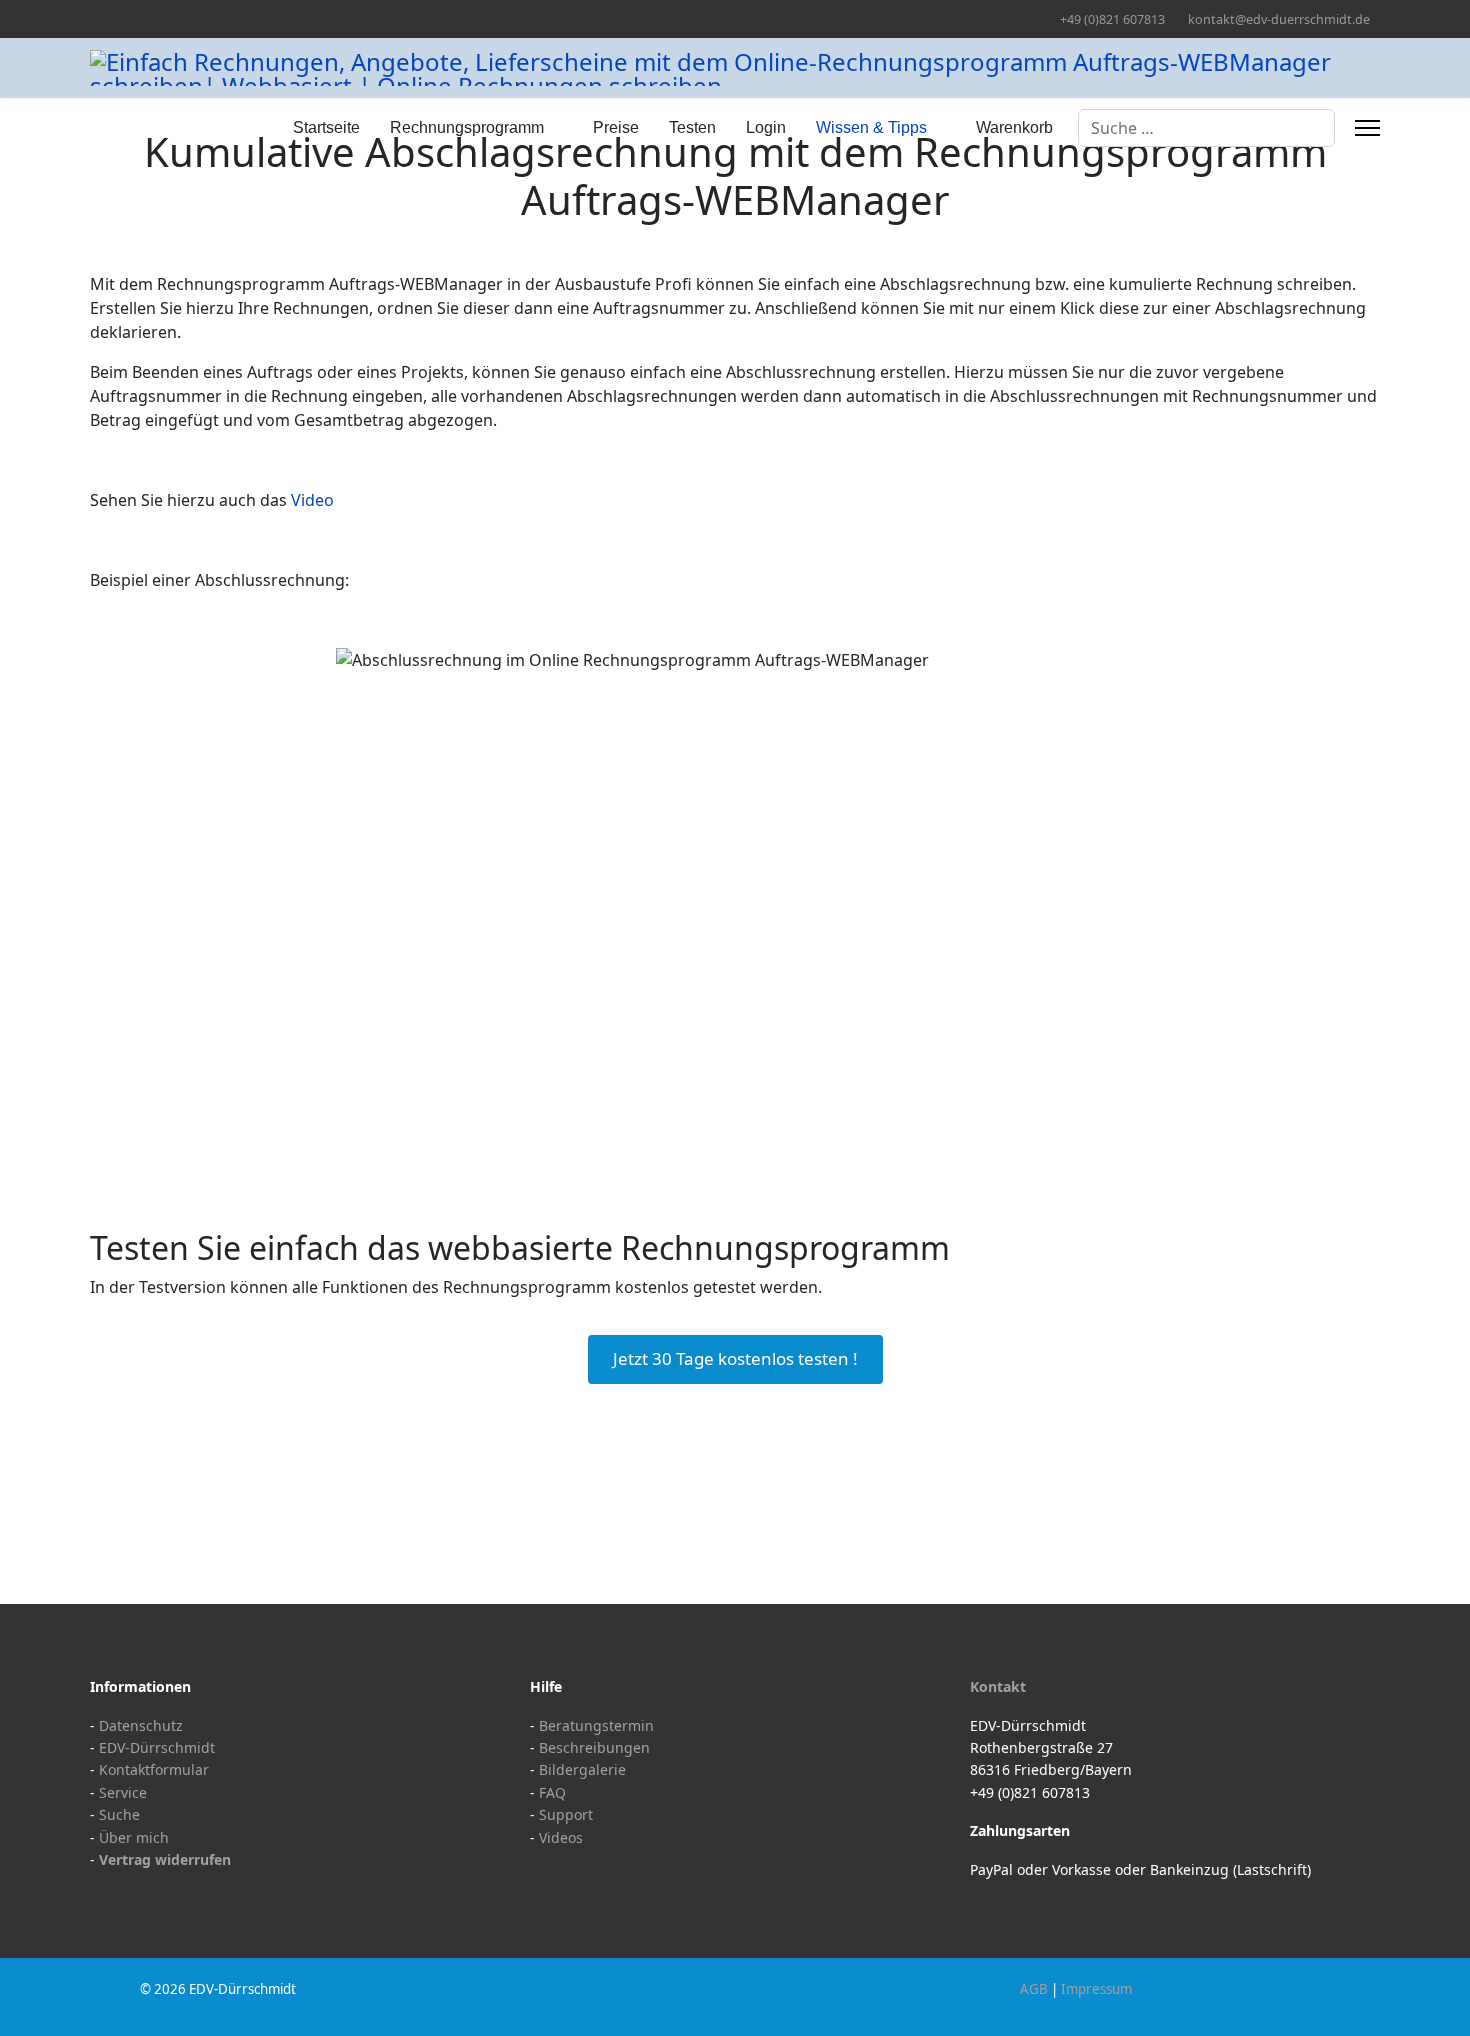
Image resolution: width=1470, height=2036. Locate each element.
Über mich (134, 1837)
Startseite (326, 127)
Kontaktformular (154, 1769)
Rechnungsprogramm (467, 127)
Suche (119, 1814)
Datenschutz (141, 1725)
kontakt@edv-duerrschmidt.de (1279, 19)
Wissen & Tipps (871, 127)
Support (566, 1814)
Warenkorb (1014, 127)
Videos (561, 1837)
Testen (692, 127)
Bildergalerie (582, 1769)
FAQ (552, 1792)
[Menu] (1367, 128)
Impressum (1096, 1989)
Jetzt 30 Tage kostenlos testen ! (735, 1358)
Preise (616, 127)
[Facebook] (95, 18)
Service (123, 1792)
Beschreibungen (594, 1747)
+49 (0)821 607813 (1112, 19)
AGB (1034, 1989)
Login (766, 127)
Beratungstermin (596, 1725)
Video (312, 500)
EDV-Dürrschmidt (157, 1747)
